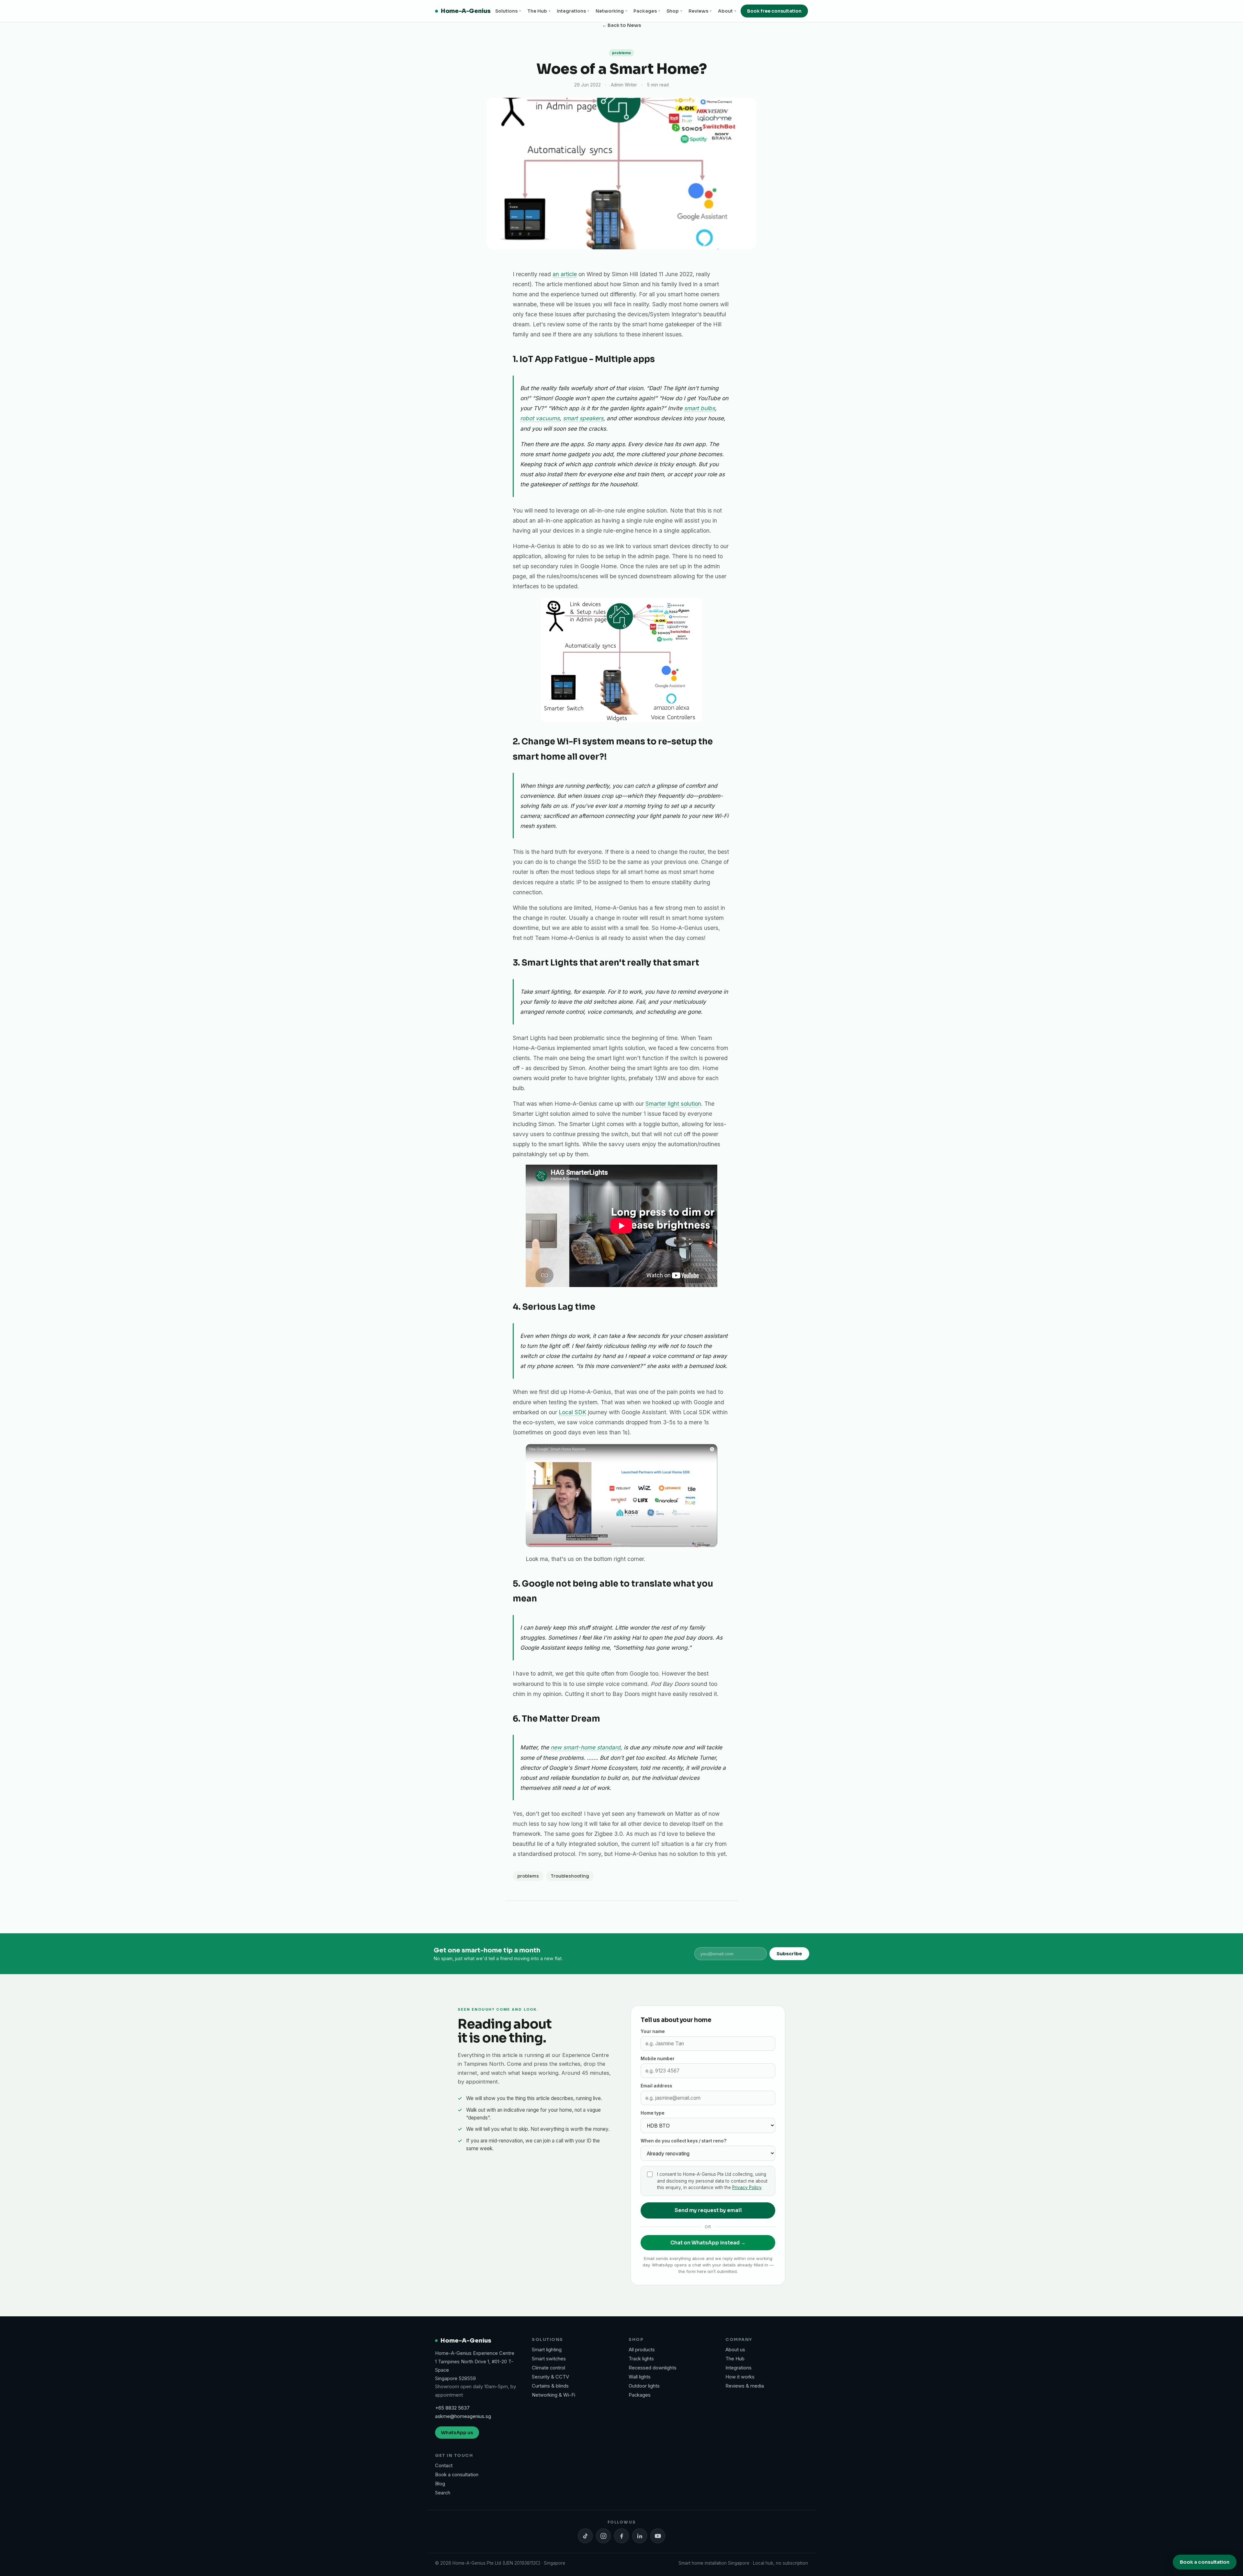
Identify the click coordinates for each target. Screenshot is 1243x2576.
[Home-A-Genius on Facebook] (621, 2536)
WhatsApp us (457, 2433)
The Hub (539, 11)
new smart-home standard (586, 1747)
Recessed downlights (653, 2368)
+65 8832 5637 (452, 2408)
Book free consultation (774, 11)
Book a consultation (457, 2475)
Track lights (641, 2359)
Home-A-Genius (466, 11)
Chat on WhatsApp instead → (708, 2243)
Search (443, 2493)
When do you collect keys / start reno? (683, 2141)
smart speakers (583, 418)
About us (735, 2350)
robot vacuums (540, 418)
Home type (653, 2113)
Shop (674, 11)
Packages (647, 11)
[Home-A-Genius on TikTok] (585, 2536)
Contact (444, 2466)
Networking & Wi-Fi (554, 2395)
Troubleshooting (570, 1876)
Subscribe (789, 1954)
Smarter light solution (673, 1104)
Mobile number (658, 2059)
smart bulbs (700, 408)
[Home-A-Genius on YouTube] (658, 2536)
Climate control (549, 2368)
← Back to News (622, 25)
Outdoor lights (644, 2386)
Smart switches (549, 2359)
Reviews (700, 11)
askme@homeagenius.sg (463, 2416)
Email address (656, 2086)
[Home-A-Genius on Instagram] (603, 2536)
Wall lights (640, 2377)
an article (565, 274)
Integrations (573, 11)
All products (642, 2350)
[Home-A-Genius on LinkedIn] (640, 2536)
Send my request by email (708, 2210)
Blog (440, 2484)
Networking (611, 11)
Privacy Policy (747, 2187)
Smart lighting (547, 2350)
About (727, 11)
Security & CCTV (550, 2377)
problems (528, 1876)
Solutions (508, 11)
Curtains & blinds (550, 2386)
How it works (740, 2377)
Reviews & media (745, 2386)
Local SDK (572, 1412)
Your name (653, 2031)
